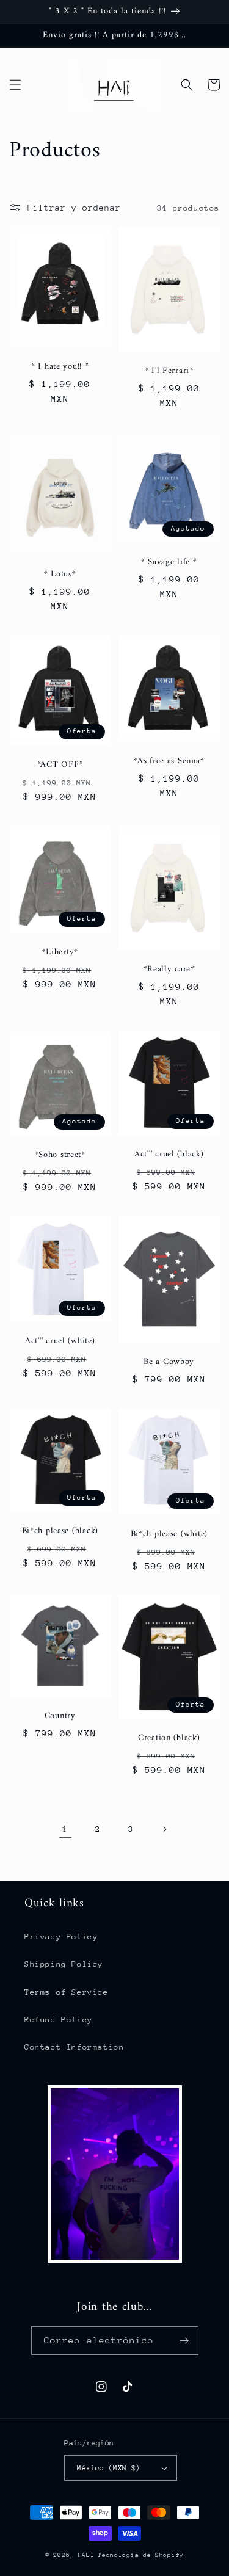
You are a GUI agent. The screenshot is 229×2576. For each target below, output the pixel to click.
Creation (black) (169, 1738)
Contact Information (74, 2047)
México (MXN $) (109, 2468)
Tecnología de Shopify (141, 2555)
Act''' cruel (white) (60, 1341)
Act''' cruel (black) (169, 1155)
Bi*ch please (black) (60, 1531)
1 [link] (65, 1829)
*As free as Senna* (169, 761)
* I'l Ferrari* (169, 371)
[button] (15, 85)
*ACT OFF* (60, 765)
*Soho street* (60, 1155)
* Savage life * (169, 562)
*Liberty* (60, 952)
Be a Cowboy (169, 1362)
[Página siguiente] (164, 1829)
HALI (86, 2555)
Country (60, 1716)
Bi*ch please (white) (169, 1534)
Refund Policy (59, 2019)
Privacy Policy (61, 1936)
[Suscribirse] (184, 2341)
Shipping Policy (64, 1964)
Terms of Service (67, 1992)
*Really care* (169, 970)
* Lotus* (60, 575)
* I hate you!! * (60, 367)
